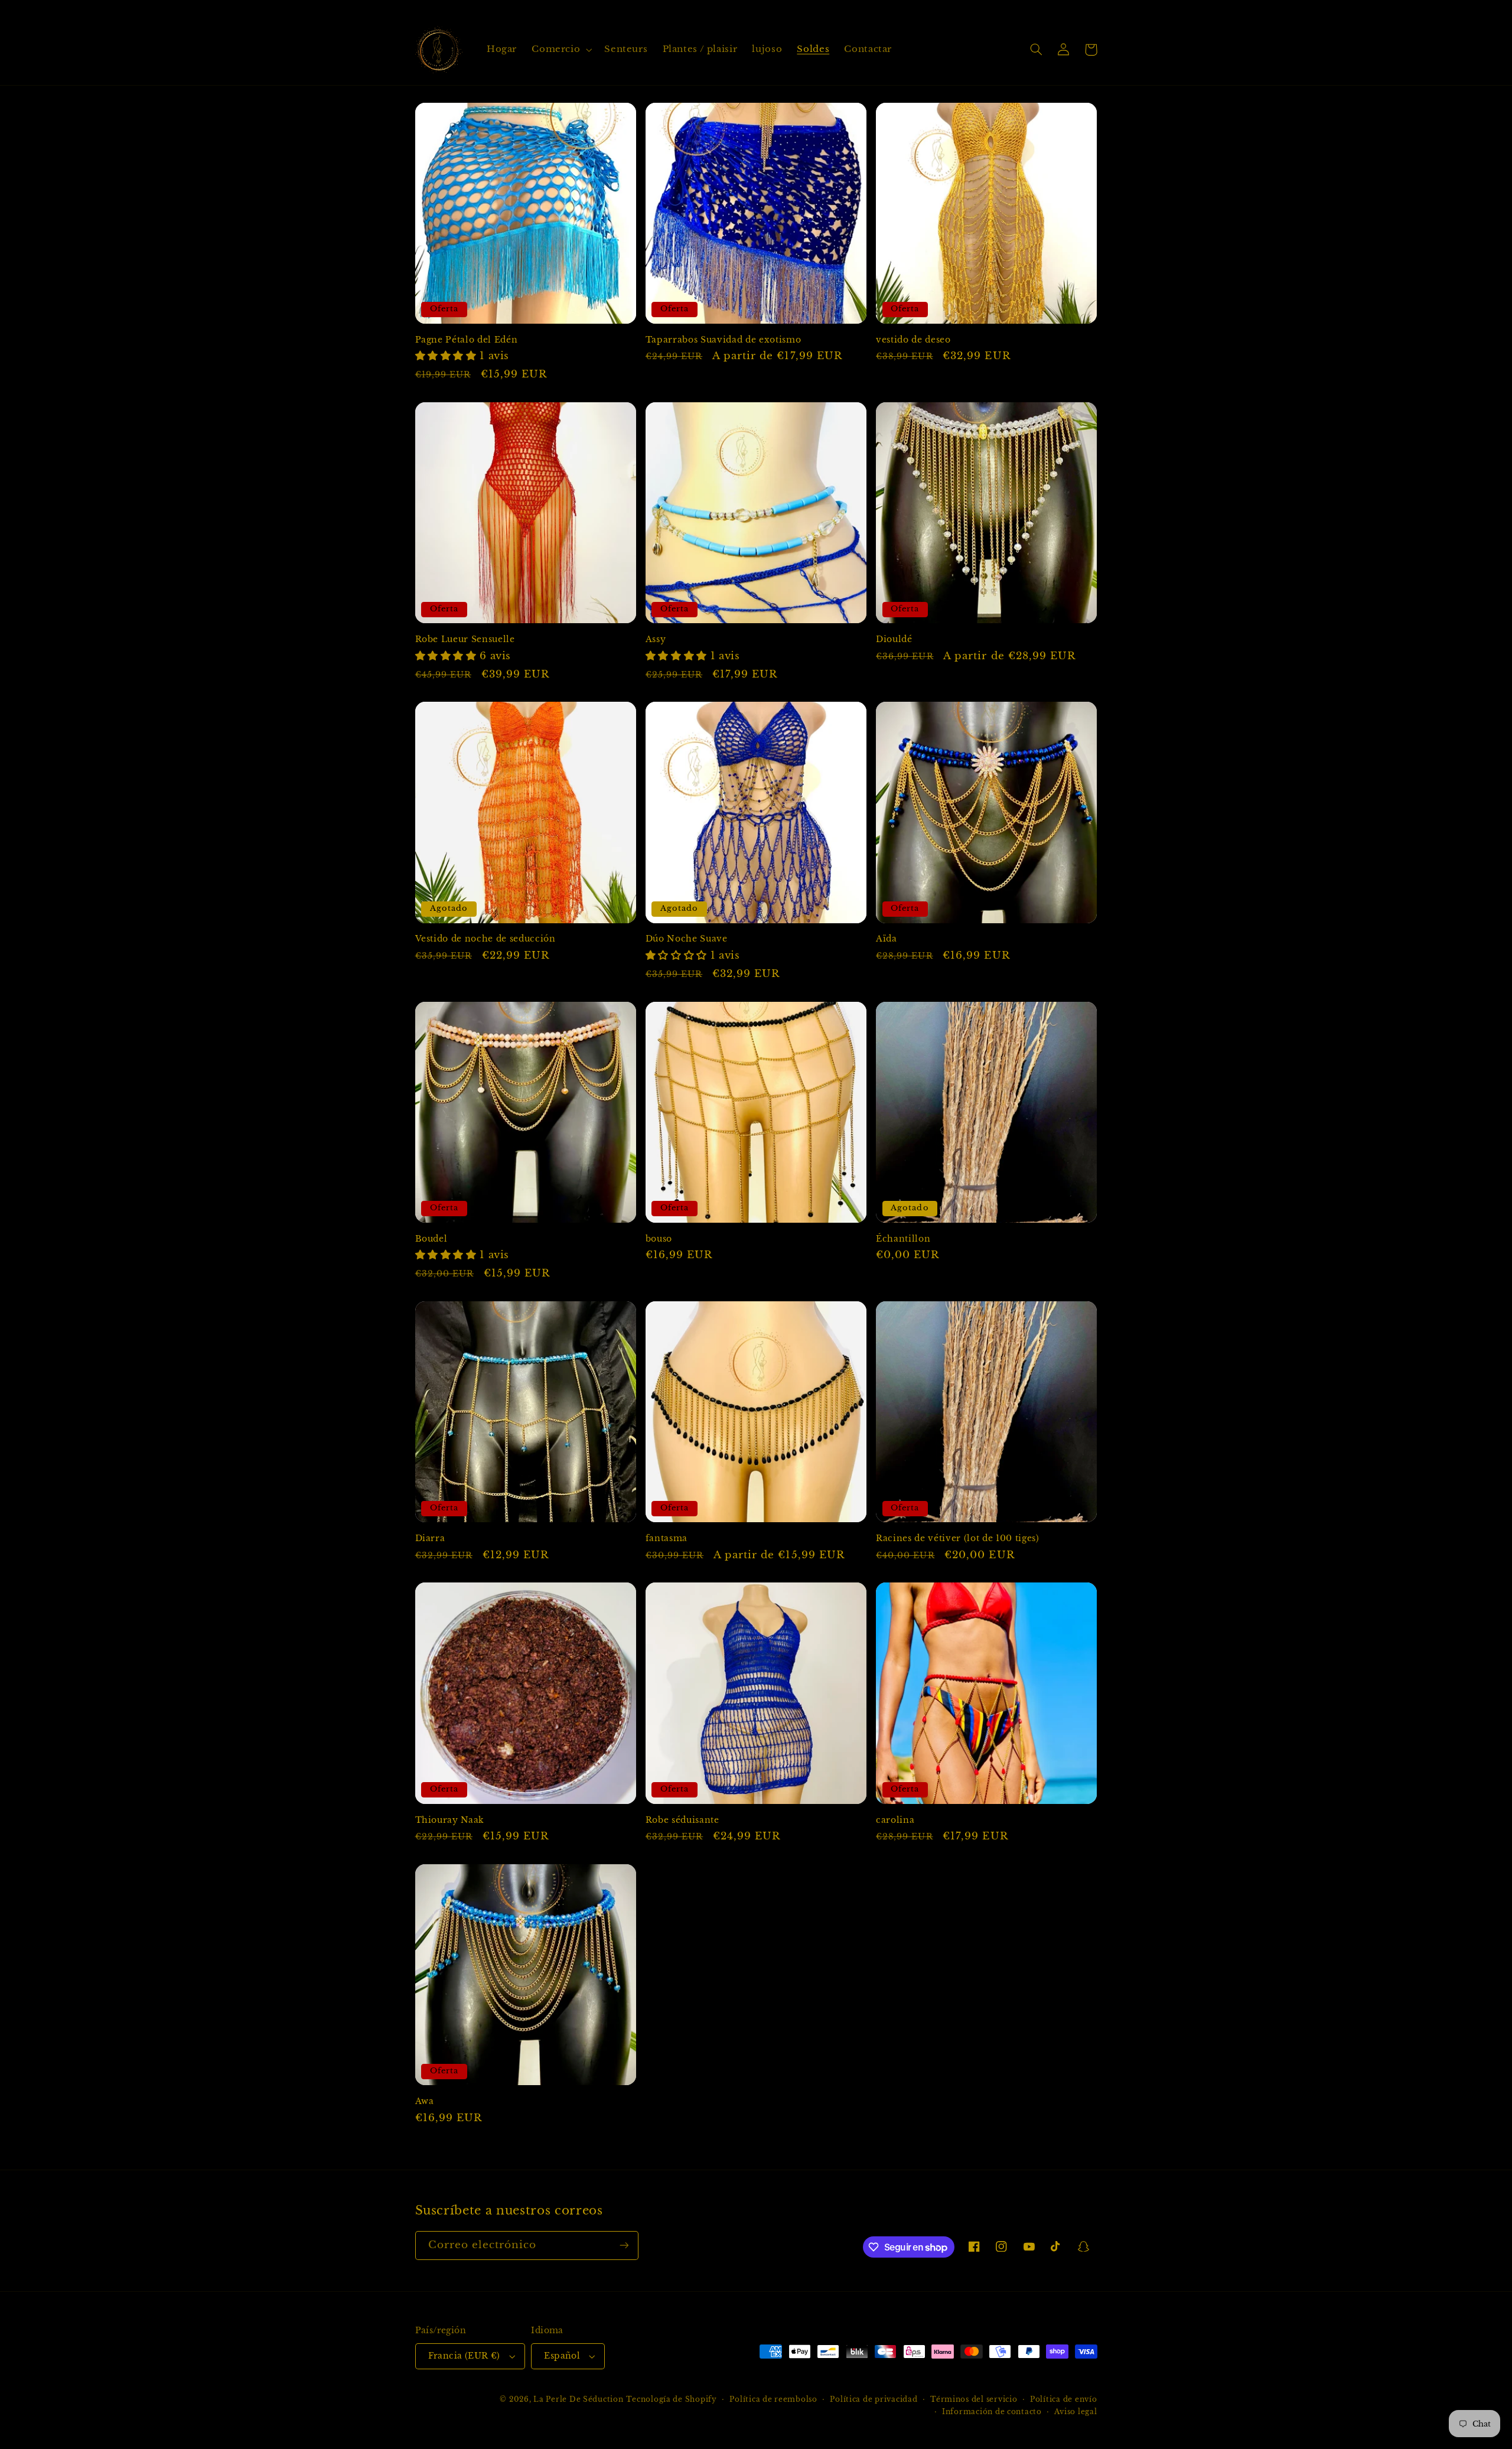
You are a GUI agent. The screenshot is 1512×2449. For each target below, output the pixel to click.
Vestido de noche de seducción (485, 939)
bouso (659, 1239)
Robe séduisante (682, 1820)
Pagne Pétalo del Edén (467, 340)
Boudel (431, 1239)
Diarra (430, 1538)
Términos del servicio (974, 2399)
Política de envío (1064, 2399)
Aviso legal (1076, 2412)
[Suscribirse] (624, 2246)
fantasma (667, 1538)
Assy (656, 639)
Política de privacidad (874, 2399)
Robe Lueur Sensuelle (465, 639)
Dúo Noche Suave (687, 939)
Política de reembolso (773, 2399)
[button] (561, 50)
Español (562, 2356)
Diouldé (894, 639)
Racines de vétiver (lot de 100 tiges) (957, 1538)
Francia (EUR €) (464, 2356)
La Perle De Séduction (578, 2399)
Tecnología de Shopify (671, 2399)
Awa (425, 2101)
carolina (895, 1820)
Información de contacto (992, 2412)
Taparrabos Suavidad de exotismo (723, 340)
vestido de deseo (913, 340)
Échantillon (903, 1239)
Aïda (887, 939)
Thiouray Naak (450, 1820)
